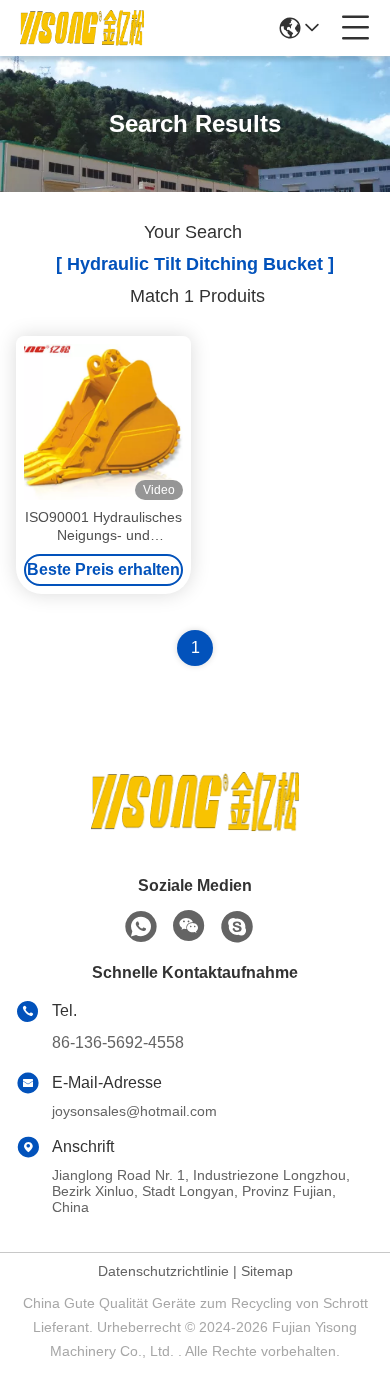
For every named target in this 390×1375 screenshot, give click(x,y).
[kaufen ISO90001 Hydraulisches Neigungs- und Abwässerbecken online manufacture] (103, 422)
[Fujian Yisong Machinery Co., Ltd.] (82, 28)
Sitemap (267, 1271)
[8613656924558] (141, 927)
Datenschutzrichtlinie (163, 1271)
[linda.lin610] (237, 927)
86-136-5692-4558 (118, 1042)
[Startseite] (195, 826)
